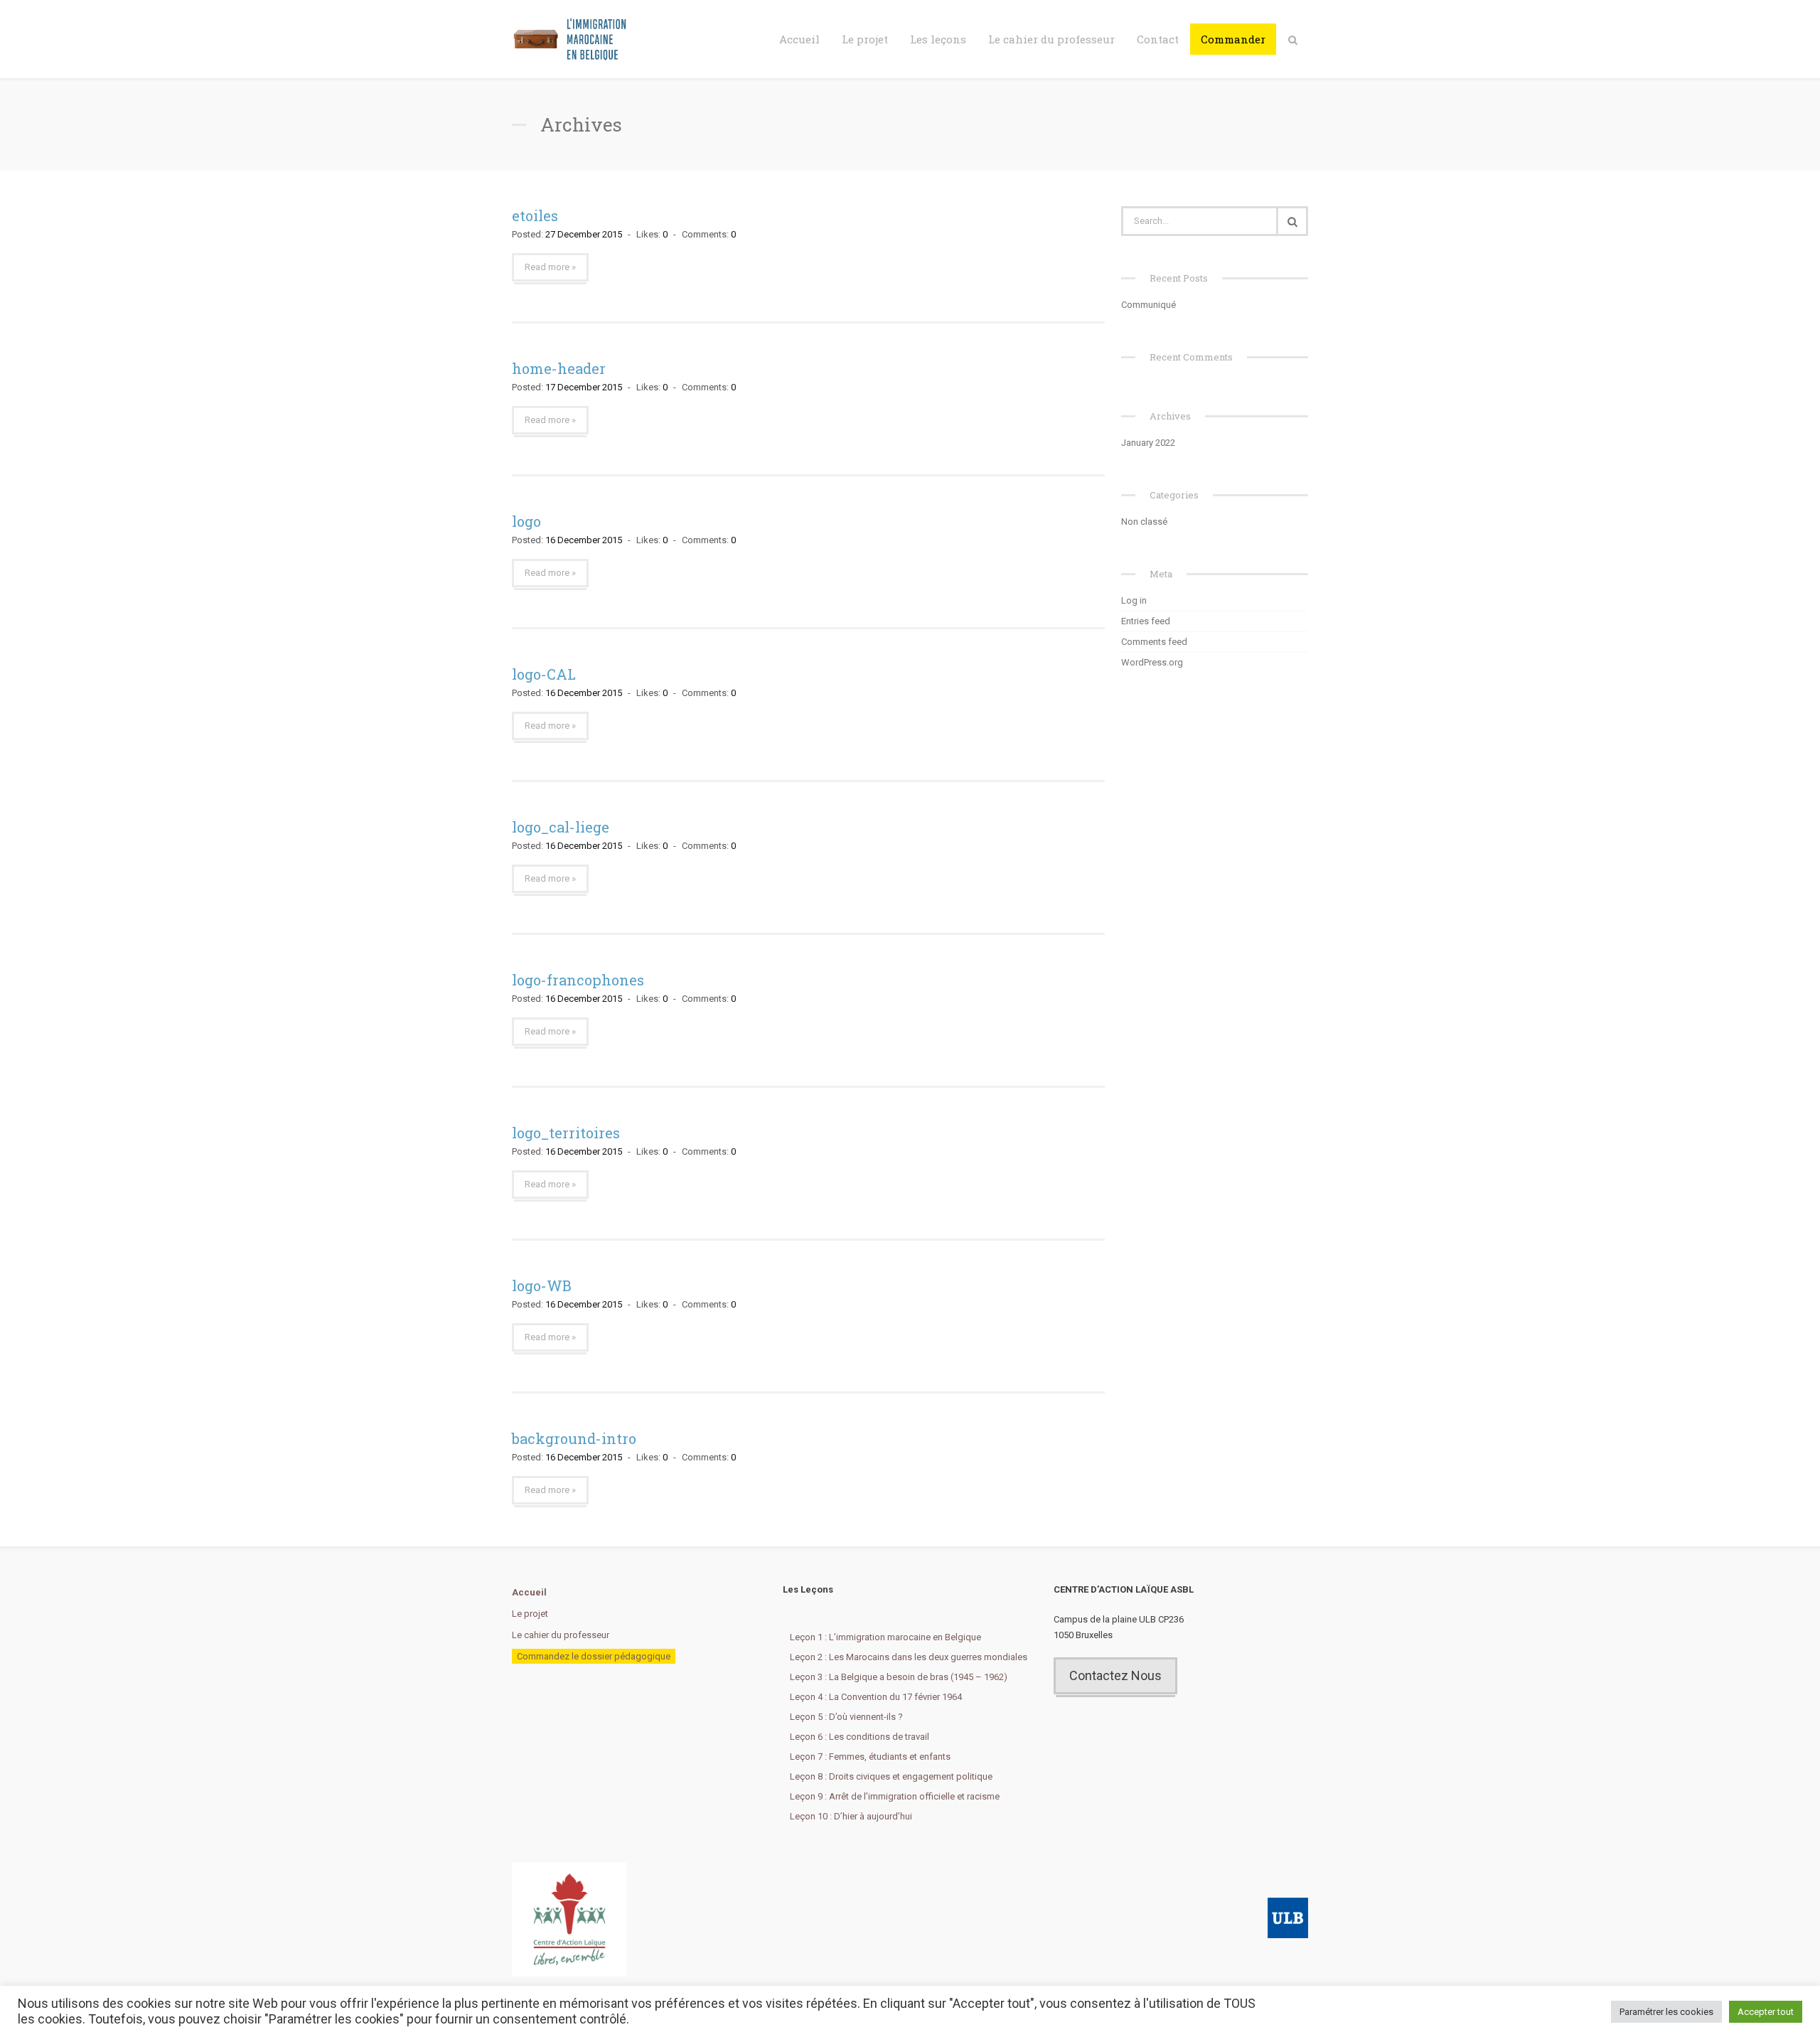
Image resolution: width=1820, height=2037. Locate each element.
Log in (1134, 600)
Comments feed (1154, 642)
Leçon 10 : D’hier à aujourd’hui (851, 1816)
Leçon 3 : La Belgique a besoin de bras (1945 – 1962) (899, 1677)
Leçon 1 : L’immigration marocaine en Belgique (885, 1637)
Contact (1158, 39)
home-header (559, 368)
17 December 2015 (584, 387)
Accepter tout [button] (1766, 2012)
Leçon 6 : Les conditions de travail (860, 1737)
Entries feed (1146, 621)
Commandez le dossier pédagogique (594, 1656)
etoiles (535, 215)
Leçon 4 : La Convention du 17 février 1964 (876, 1697)
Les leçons (938, 39)
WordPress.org (1152, 662)
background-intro (574, 1438)
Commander (1233, 39)
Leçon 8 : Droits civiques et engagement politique (891, 1776)
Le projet (865, 39)
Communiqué (1149, 305)
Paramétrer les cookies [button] (1666, 2012)
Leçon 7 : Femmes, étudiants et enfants (870, 1757)
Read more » (550, 267)
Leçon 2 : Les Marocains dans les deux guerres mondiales (909, 1657)
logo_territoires (566, 1133)
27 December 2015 (584, 234)
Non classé (1144, 522)
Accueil (799, 39)
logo (526, 521)
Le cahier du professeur (1051, 39)
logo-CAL (544, 674)
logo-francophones (578, 980)
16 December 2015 (584, 540)
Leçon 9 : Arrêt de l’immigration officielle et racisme (895, 1796)
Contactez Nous (1115, 1675)
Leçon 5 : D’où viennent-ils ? (846, 1717)
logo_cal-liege (561, 827)
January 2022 (1148, 443)
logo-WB (542, 1285)
